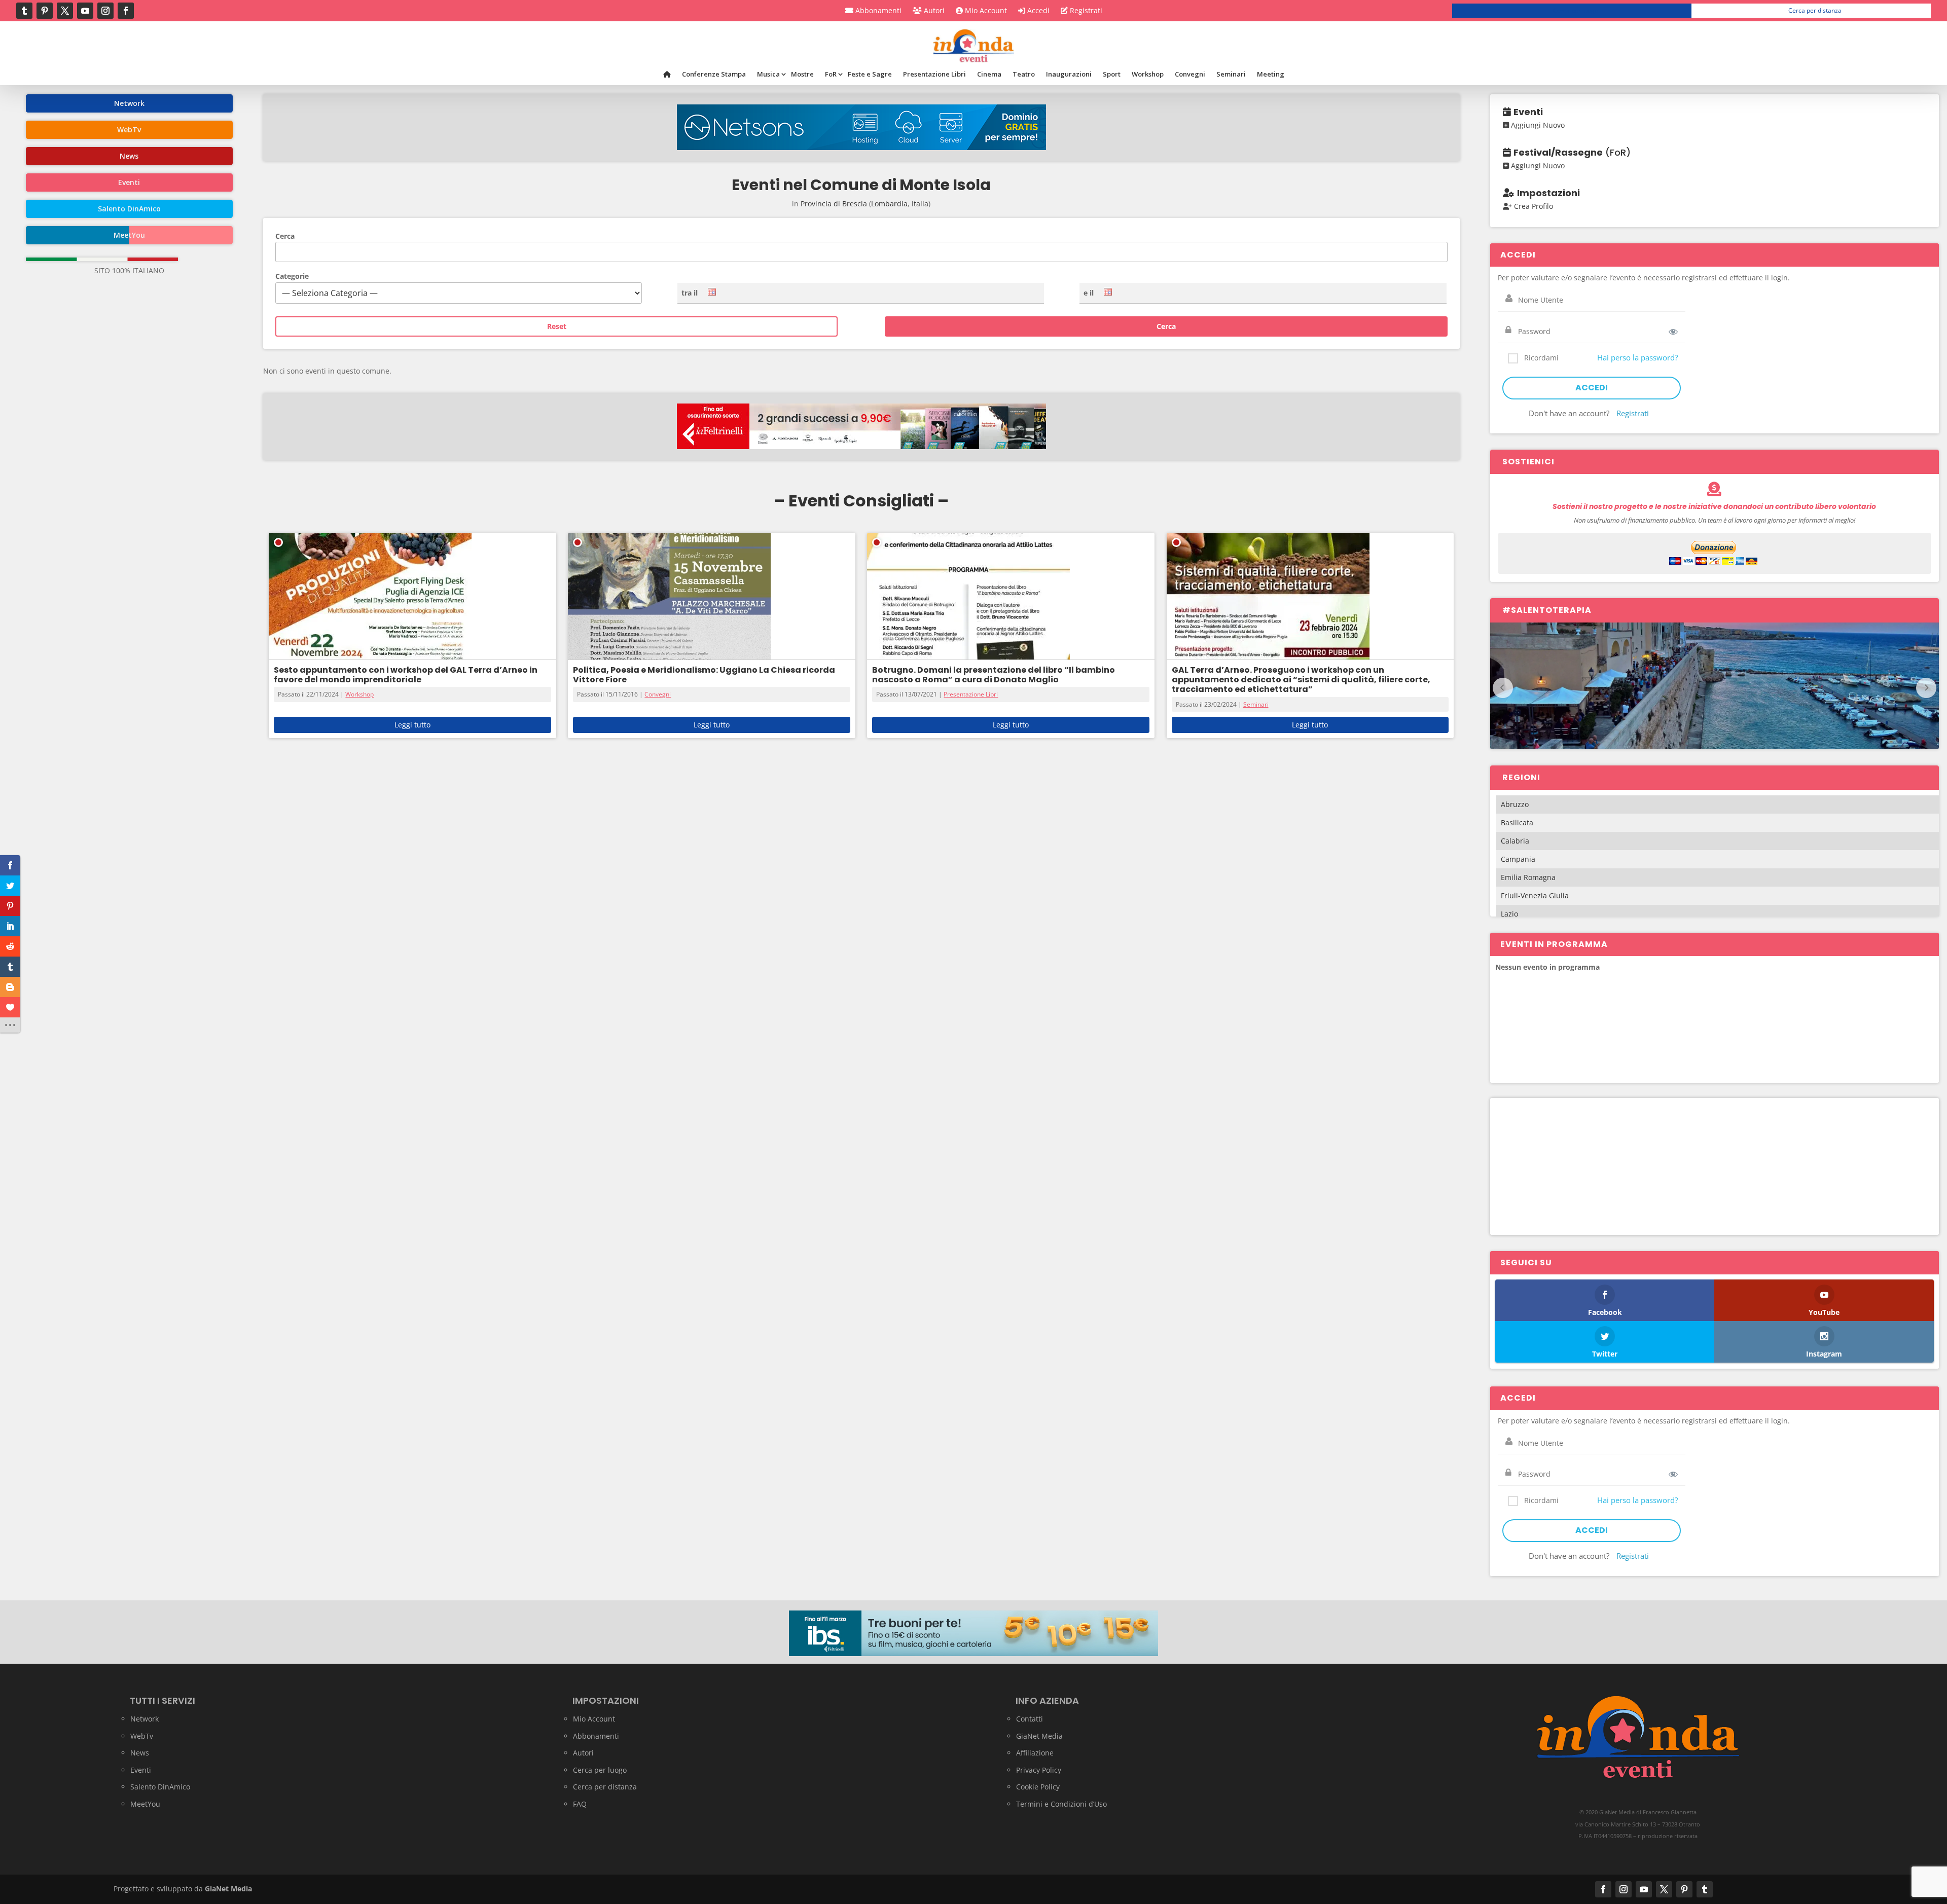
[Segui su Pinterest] (45, 11)
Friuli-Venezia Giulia (1535, 895)
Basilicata (1517, 822)
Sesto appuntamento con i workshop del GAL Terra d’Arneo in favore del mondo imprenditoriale (406, 675)
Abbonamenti (877, 11)
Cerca (285, 236)
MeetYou (145, 1804)
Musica (768, 74)
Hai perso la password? (1637, 357)
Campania (1518, 859)
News (140, 1753)
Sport (1112, 74)
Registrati (1085, 11)
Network (145, 1719)
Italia (920, 204)
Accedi (1037, 11)
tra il (690, 293)
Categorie (292, 276)
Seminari (1231, 74)
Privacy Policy (1039, 1770)
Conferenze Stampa (714, 74)
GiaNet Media (1039, 1736)
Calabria (1515, 841)
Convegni (1190, 74)
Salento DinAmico (160, 1787)
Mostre (802, 74)
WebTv (142, 1736)
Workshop (1148, 74)
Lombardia (889, 204)
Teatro (1024, 74)
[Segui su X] (65, 11)
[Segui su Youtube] (85, 11)
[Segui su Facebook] (126, 11)
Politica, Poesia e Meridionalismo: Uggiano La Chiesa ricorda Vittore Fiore (704, 675)
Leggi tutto (412, 725)
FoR (831, 74)
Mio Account (985, 11)
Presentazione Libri (934, 74)
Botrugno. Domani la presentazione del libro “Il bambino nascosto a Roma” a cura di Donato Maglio (994, 675)
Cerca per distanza (1815, 10)
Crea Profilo (1533, 206)
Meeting (1271, 74)
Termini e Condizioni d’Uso (1061, 1804)
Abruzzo (1515, 804)
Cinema (989, 74)
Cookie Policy (1038, 1787)
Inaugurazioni (1069, 74)
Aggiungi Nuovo (1537, 125)
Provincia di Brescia (834, 204)
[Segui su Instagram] (105, 11)
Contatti (1030, 1719)
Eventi (141, 1770)
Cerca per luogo (1576, 10)
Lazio (1509, 914)
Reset (557, 326)
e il (1089, 293)
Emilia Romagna (1528, 877)
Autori (933, 11)
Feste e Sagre (870, 74)
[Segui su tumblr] (24, 11)
